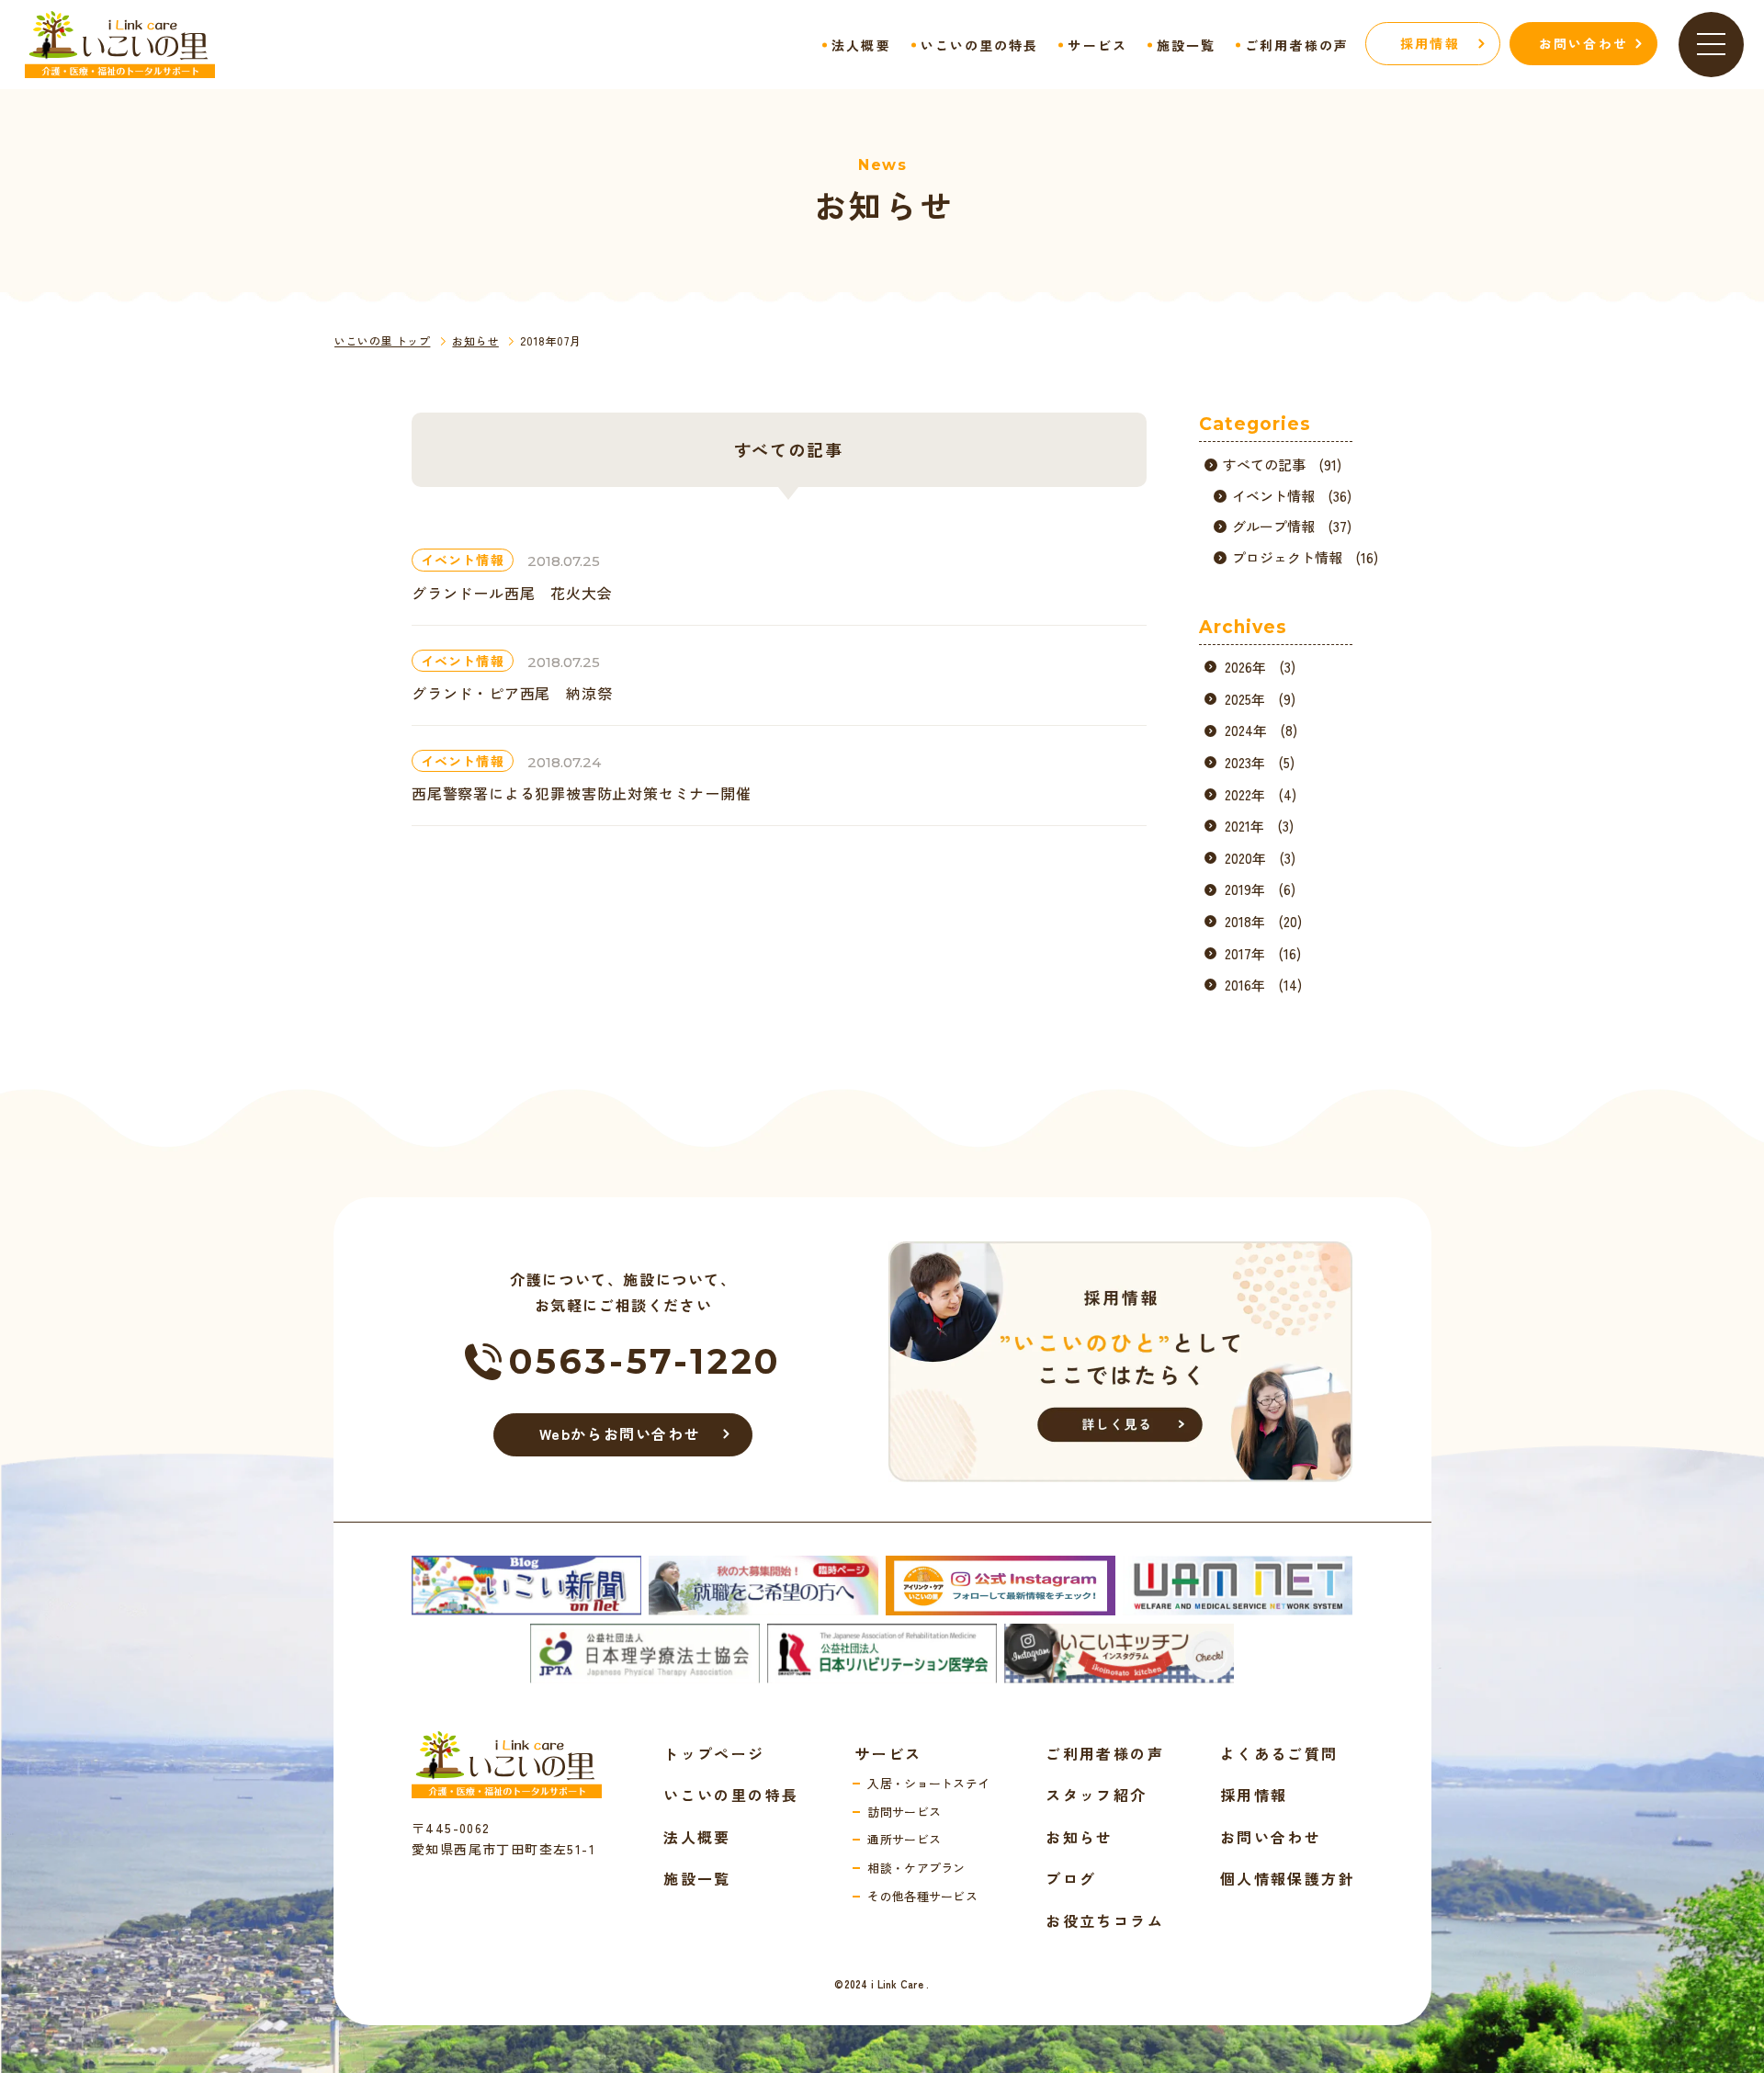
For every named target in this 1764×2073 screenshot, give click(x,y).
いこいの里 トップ (382, 340)
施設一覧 (1186, 45)
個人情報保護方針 (1288, 1878)
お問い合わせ (1271, 1837)
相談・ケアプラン (916, 1868)
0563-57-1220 (646, 1361)
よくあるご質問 (1279, 1753)
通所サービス (904, 1839)
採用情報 (1254, 1795)
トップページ (714, 1753)
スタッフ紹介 (1096, 1795)
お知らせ (475, 340)
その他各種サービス (922, 1896)
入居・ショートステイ (928, 1783)
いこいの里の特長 (980, 45)
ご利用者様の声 (1297, 45)
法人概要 (861, 45)
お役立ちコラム (1105, 1920)
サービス (1097, 45)
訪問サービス (904, 1812)
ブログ (1071, 1878)
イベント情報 (463, 560)
